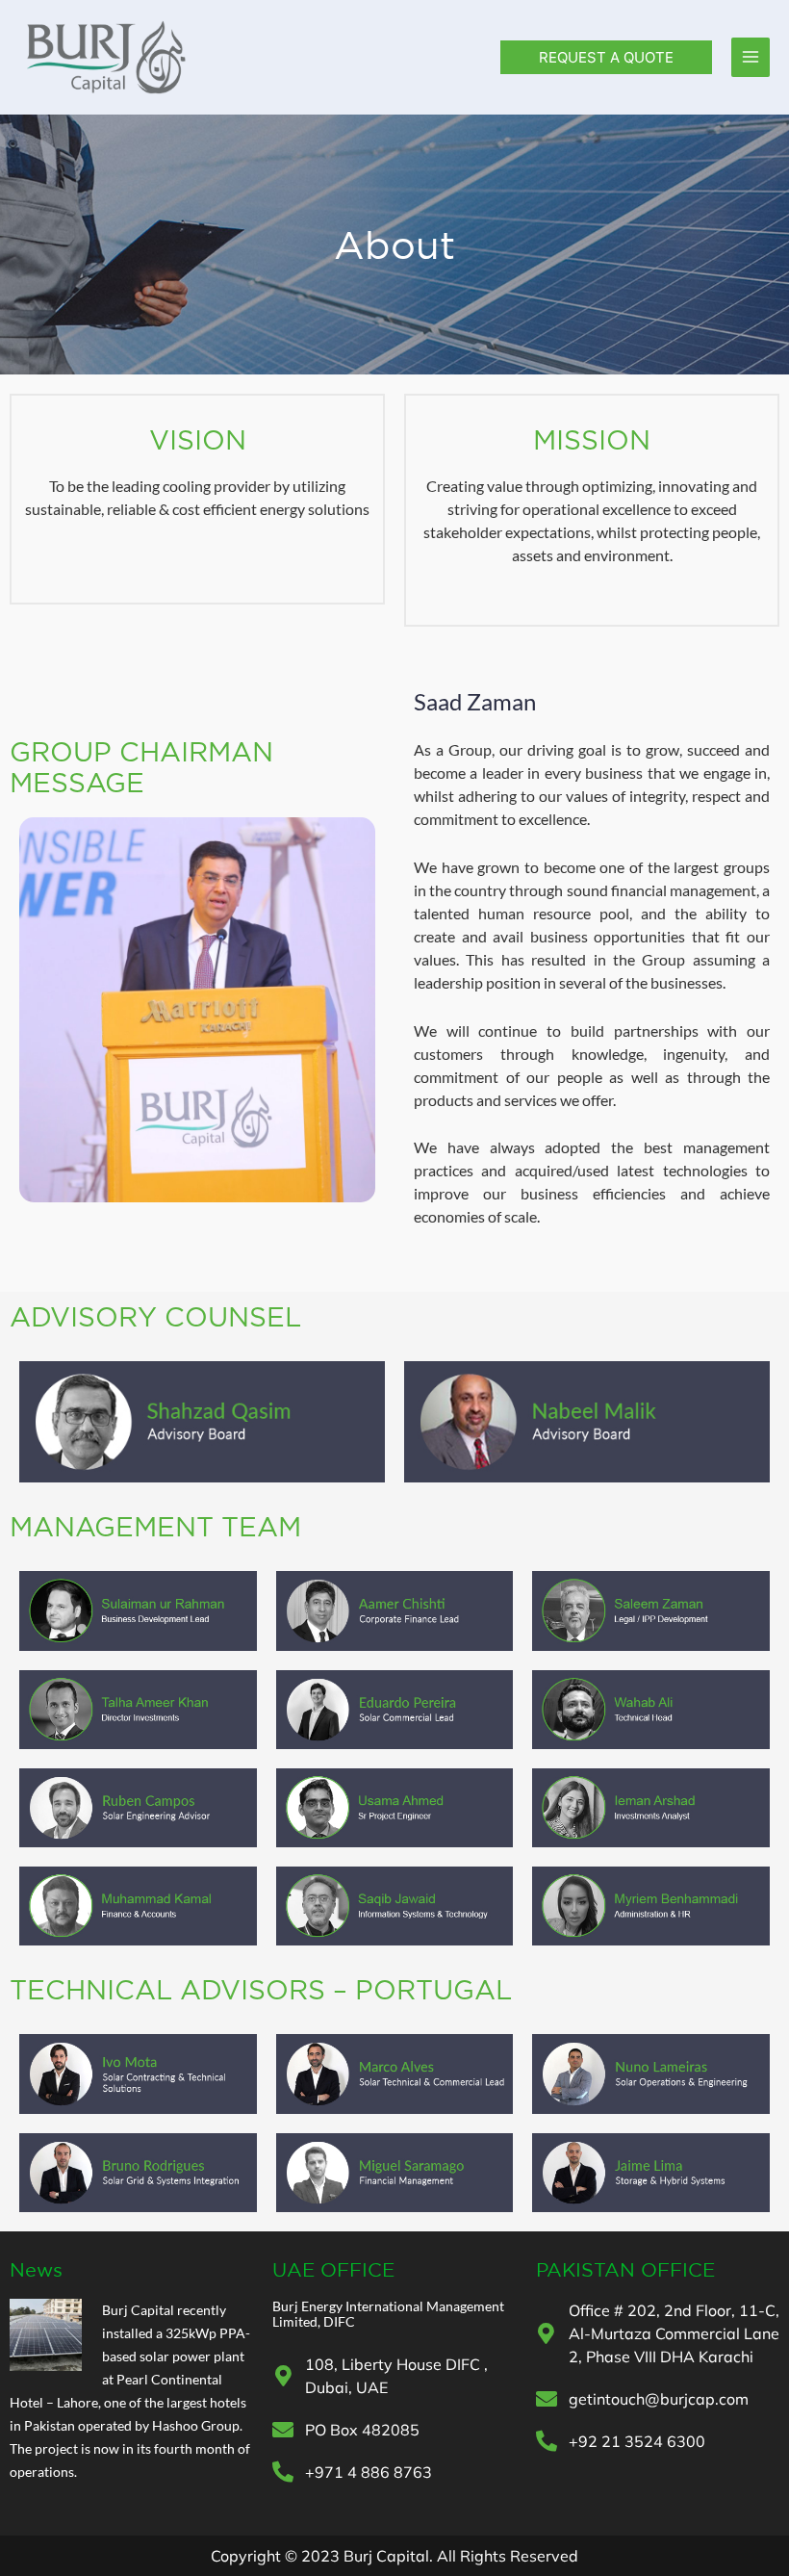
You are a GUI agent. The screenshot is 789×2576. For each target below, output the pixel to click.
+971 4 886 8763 (369, 2472)
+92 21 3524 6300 (637, 2441)
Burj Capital (138, 2310)
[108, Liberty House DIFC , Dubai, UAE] (283, 2376)
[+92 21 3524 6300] (547, 2441)
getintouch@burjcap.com (659, 2399)
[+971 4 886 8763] (283, 2472)
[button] (606, 57)
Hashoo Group (196, 2425)
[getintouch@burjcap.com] (547, 2399)
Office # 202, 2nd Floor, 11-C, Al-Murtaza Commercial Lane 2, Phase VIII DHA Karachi (674, 2333)
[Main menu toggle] (751, 57)
